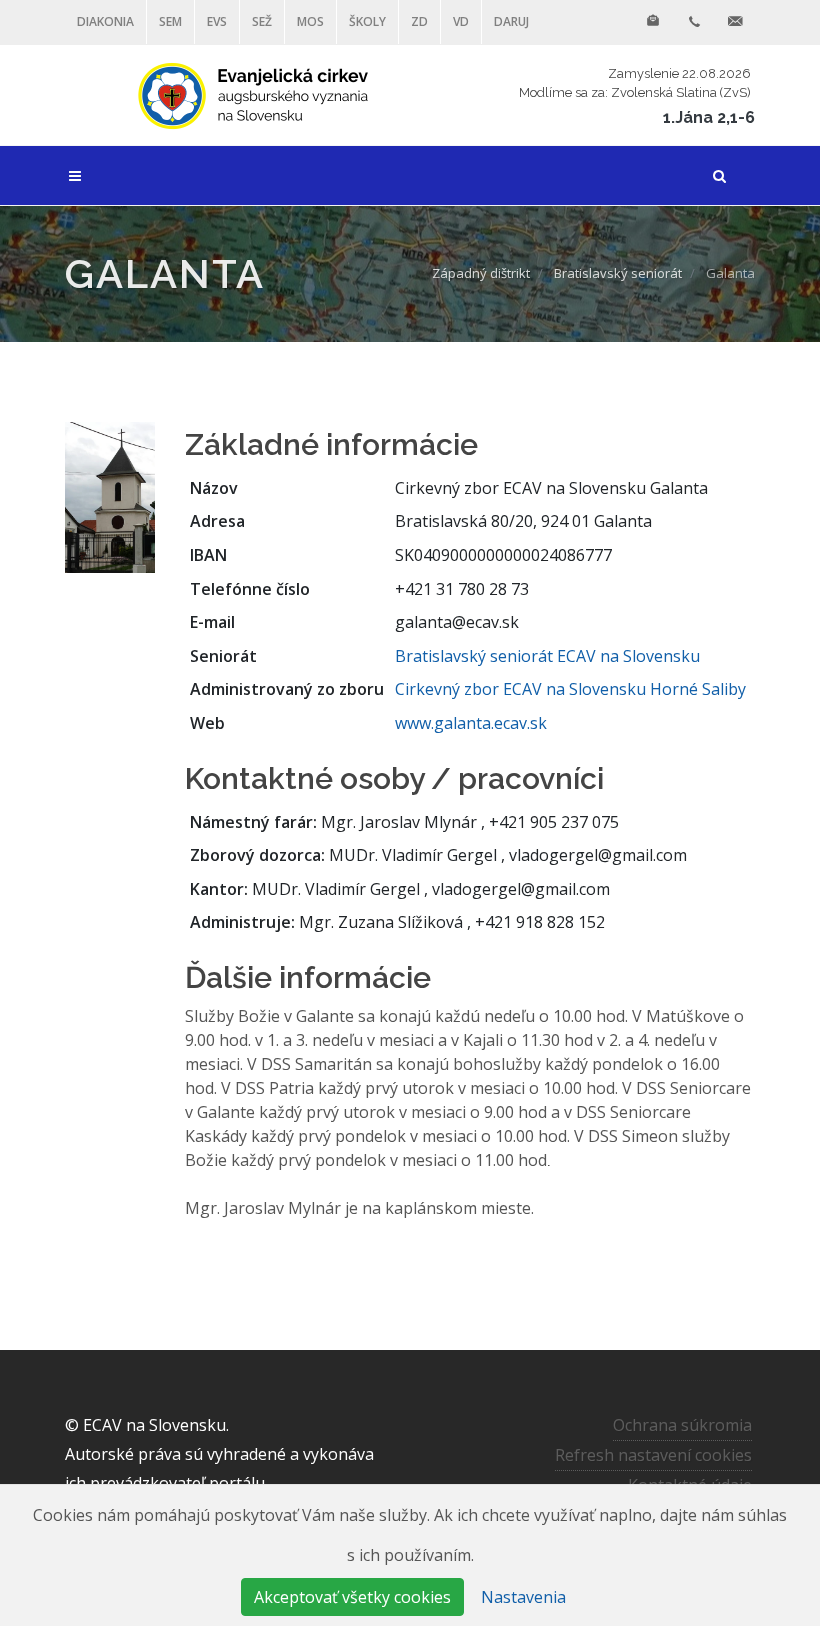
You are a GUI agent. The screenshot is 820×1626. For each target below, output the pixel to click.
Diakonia (105, 21)
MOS (310, 21)
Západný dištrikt (481, 273)
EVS (217, 21)
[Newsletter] (653, 22)
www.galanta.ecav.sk (471, 723)
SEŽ (262, 21)
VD (461, 21)
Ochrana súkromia (682, 1425)
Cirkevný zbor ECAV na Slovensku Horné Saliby (570, 689)
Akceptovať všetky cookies (352, 1597)
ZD (419, 21)
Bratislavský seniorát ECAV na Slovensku (547, 656)
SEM (170, 21)
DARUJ (511, 21)
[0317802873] (694, 22)
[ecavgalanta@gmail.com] (735, 22)
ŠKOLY (367, 21)
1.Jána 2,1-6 (709, 117)
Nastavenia (523, 1597)
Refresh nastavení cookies (653, 1455)
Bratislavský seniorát (618, 273)
